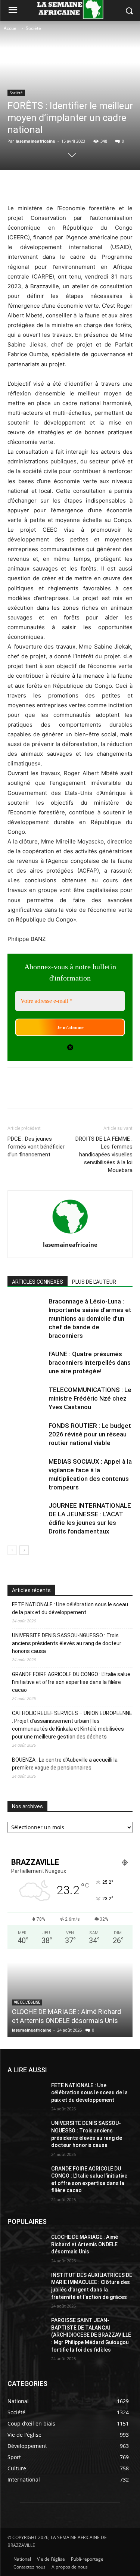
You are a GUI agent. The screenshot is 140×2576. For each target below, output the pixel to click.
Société (33, 28)
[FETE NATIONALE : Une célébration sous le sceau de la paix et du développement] (26, 2095)
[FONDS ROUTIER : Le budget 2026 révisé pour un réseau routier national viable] (26, 1434)
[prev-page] (12, 1550)
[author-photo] (70, 1234)
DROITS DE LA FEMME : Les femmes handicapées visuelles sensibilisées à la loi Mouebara (104, 1155)
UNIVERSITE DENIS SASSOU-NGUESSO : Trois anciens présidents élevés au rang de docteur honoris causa (67, 1643)
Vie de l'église (27, 2002)
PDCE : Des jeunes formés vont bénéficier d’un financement (36, 1147)
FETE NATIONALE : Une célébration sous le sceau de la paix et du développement (70, 1608)
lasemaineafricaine (35, 141)
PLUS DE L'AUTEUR (94, 1282)
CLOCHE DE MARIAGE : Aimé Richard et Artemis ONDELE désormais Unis (85, 2244)
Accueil (11, 28)
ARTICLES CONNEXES (38, 1282)
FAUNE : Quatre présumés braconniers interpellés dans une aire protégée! (90, 1362)
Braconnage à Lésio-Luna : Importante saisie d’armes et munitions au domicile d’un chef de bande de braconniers (90, 1318)
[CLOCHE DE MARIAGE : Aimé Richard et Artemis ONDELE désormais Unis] (26, 2247)
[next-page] (24, 1550)
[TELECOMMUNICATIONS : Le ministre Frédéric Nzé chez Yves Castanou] (26, 1399)
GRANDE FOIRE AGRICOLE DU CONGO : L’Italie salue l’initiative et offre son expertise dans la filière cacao (71, 1682)
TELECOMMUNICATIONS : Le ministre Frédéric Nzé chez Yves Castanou (90, 1398)
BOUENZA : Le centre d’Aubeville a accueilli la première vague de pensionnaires (65, 1764)
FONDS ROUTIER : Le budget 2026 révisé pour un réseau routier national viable (90, 1434)
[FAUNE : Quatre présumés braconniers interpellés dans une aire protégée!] (26, 1363)
